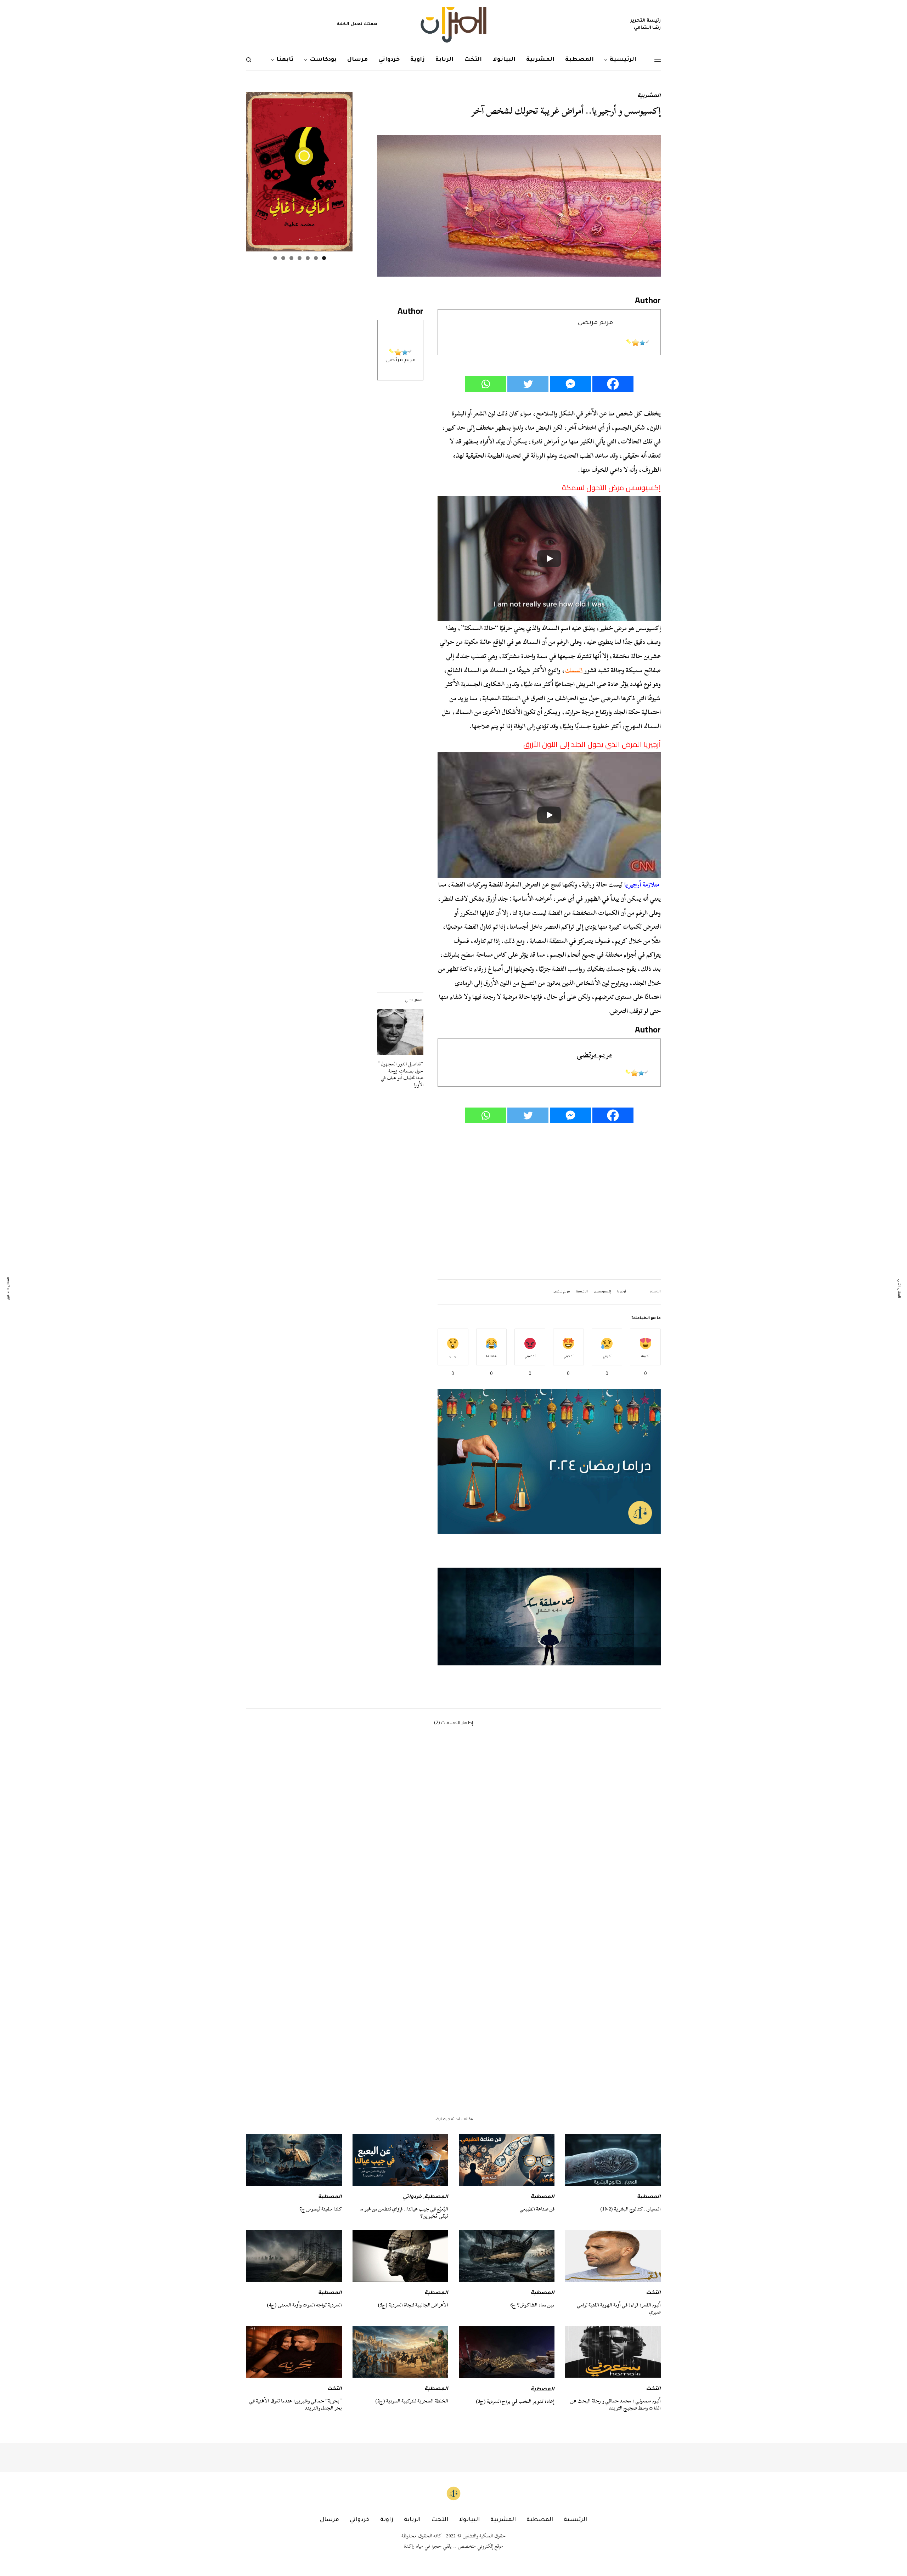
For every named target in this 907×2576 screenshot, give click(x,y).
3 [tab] (308, 258)
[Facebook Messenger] (570, 384)
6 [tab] (283, 258)
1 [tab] (324, 258)
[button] (549, 1617)
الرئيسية (582, 1292)
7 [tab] (275, 258)
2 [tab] (316, 258)
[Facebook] (613, 384)
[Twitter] (528, 384)
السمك (574, 670)
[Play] (549, 559)
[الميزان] (453, 25)
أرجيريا (622, 1292)
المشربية (649, 96)
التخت (653, 2293)
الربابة (412, 2520)
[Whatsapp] (485, 384)
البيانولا (469, 2520)
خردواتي (412, 2197)
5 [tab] (291, 258)
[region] (549, 1617)
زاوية (387, 2520)
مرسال (329, 2520)
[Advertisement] (549, 1202)
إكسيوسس (602, 1292)
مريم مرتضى (401, 360)
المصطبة (649, 2197)
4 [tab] (300, 258)
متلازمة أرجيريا (643, 885)
